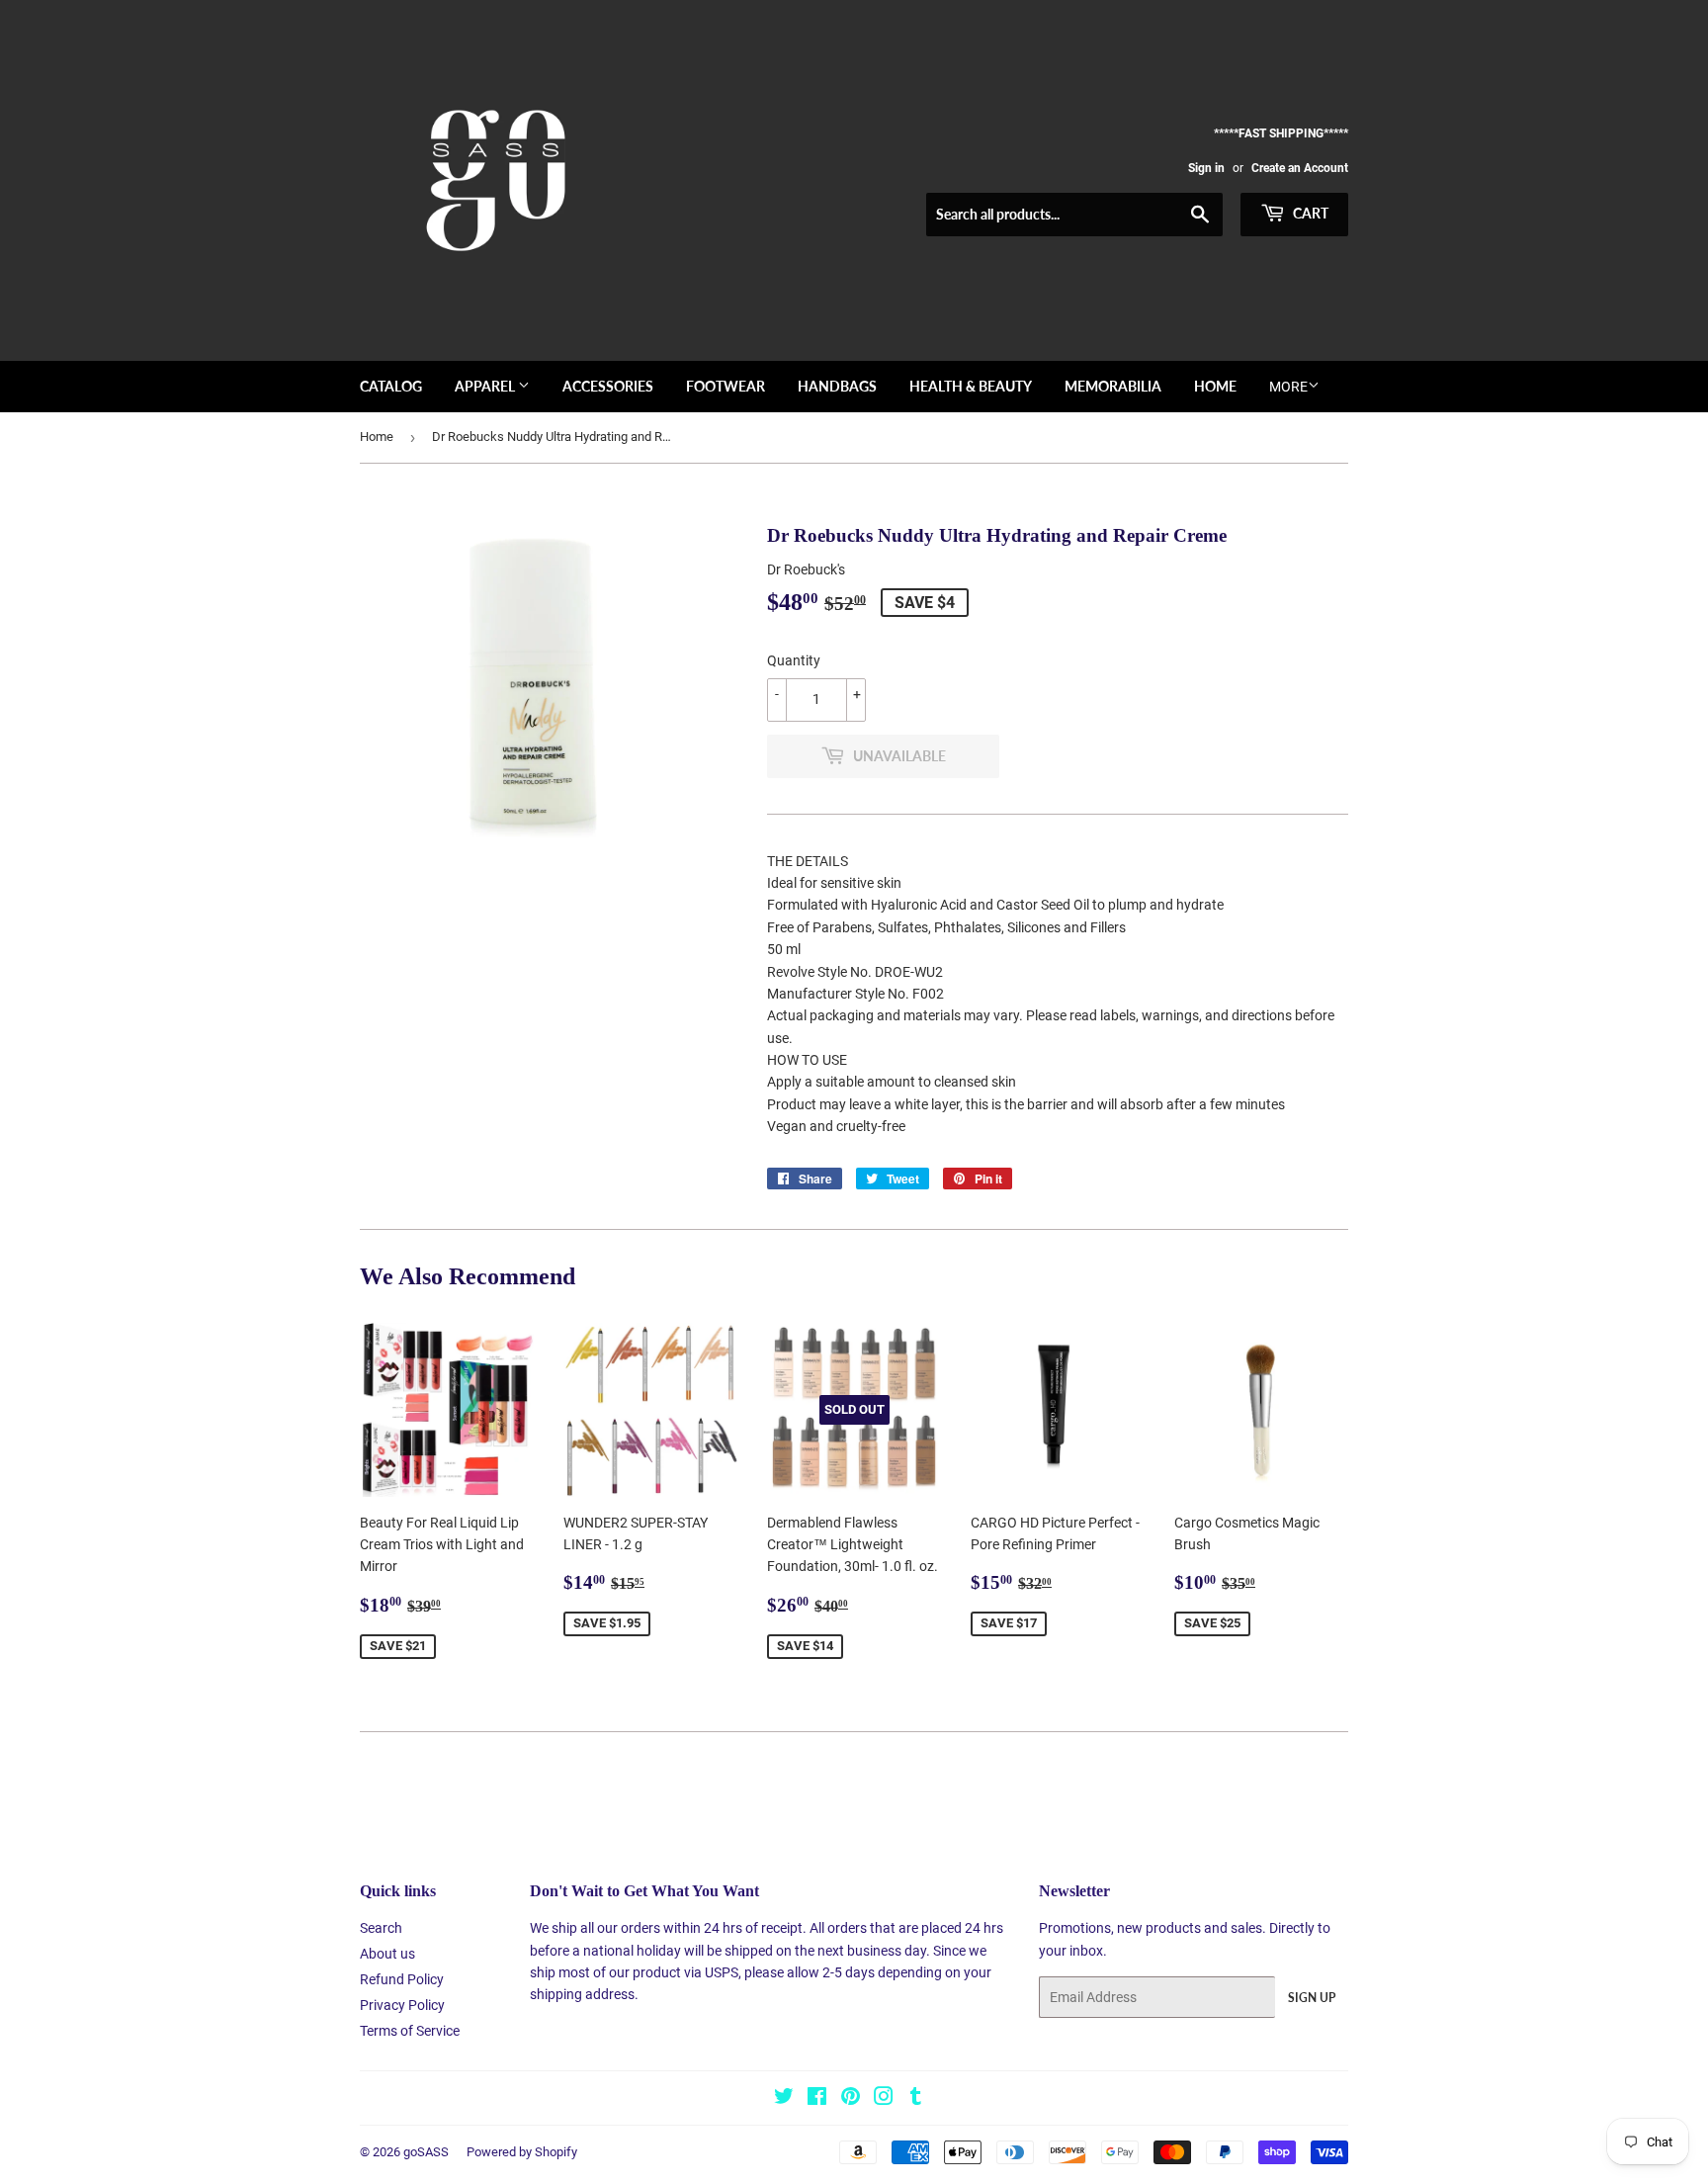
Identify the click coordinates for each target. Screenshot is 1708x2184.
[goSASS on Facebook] (817, 2099)
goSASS (426, 2152)
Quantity (794, 660)
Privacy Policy (402, 2005)
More (1288, 387)
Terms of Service (410, 2031)
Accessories (608, 386)
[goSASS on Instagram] (884, 2099)
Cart (1309, 213)
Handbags (837, 386)
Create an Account (1300, 168)
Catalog (391, 386)
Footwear (726, 386)
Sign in (1206, 168)
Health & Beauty (971, 386)
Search (381, 1928)
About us (387, 1954)
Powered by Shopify (522, 2152)
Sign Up (1312, 1998)
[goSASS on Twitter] (784, 2099)
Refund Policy (402, 1979)
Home (1215, 386)
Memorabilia (1113, 386)
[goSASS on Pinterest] (851, 2099)
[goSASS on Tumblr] (916, 2099)
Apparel (486, 386)
